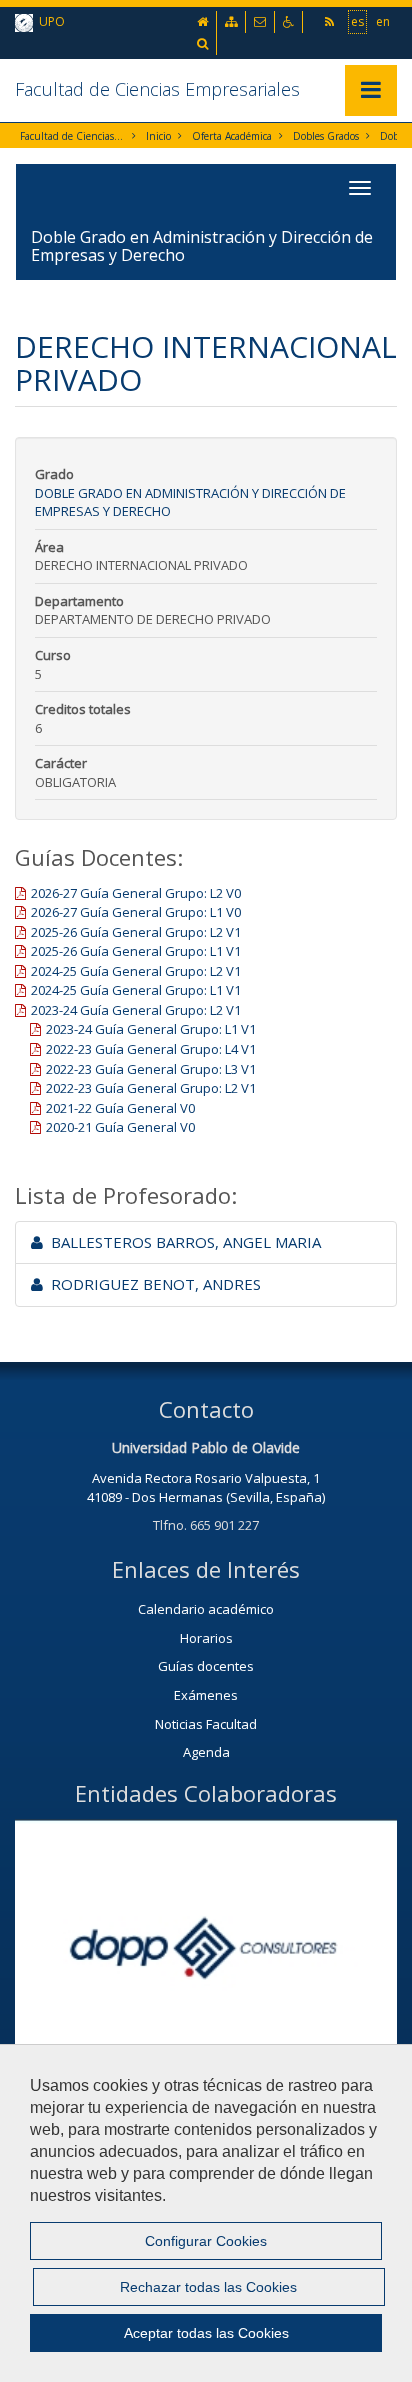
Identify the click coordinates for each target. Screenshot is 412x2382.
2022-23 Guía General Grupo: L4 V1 (151, 1049)
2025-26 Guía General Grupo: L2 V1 (136, 932)
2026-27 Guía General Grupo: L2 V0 (136, 893)
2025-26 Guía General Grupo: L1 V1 (136, 951)
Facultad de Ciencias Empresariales (157, 89)
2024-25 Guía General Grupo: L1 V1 (136, 990)
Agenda (206, 1752)
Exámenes (206, 1695)
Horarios (206, 1638)
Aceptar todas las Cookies (206, 2333)
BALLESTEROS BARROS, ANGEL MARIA (182, 1242)
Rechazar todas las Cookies (208, 2287)
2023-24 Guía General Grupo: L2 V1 (136, 1010)
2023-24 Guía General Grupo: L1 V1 (151, 1029)
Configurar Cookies (206, 2241)
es (357, 21)
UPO (49, 21)
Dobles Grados (326, 136)
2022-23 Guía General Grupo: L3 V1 (151, 1069)
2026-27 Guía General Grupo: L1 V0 (136, 912)
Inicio (158, 136)
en (383, 21)
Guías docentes (206, 1666)
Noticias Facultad (206, 1724)
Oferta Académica (232, 136)
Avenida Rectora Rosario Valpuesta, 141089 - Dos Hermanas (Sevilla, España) (206, 1487)
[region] (206, 2213)
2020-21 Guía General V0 (120, 1127)
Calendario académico (206, 1609)
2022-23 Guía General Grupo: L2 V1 (151, 1088)
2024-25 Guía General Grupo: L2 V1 (136, 971)
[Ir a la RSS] (331, 21)
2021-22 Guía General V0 (120, 1108)
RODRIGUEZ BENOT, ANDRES (152, 1284)
